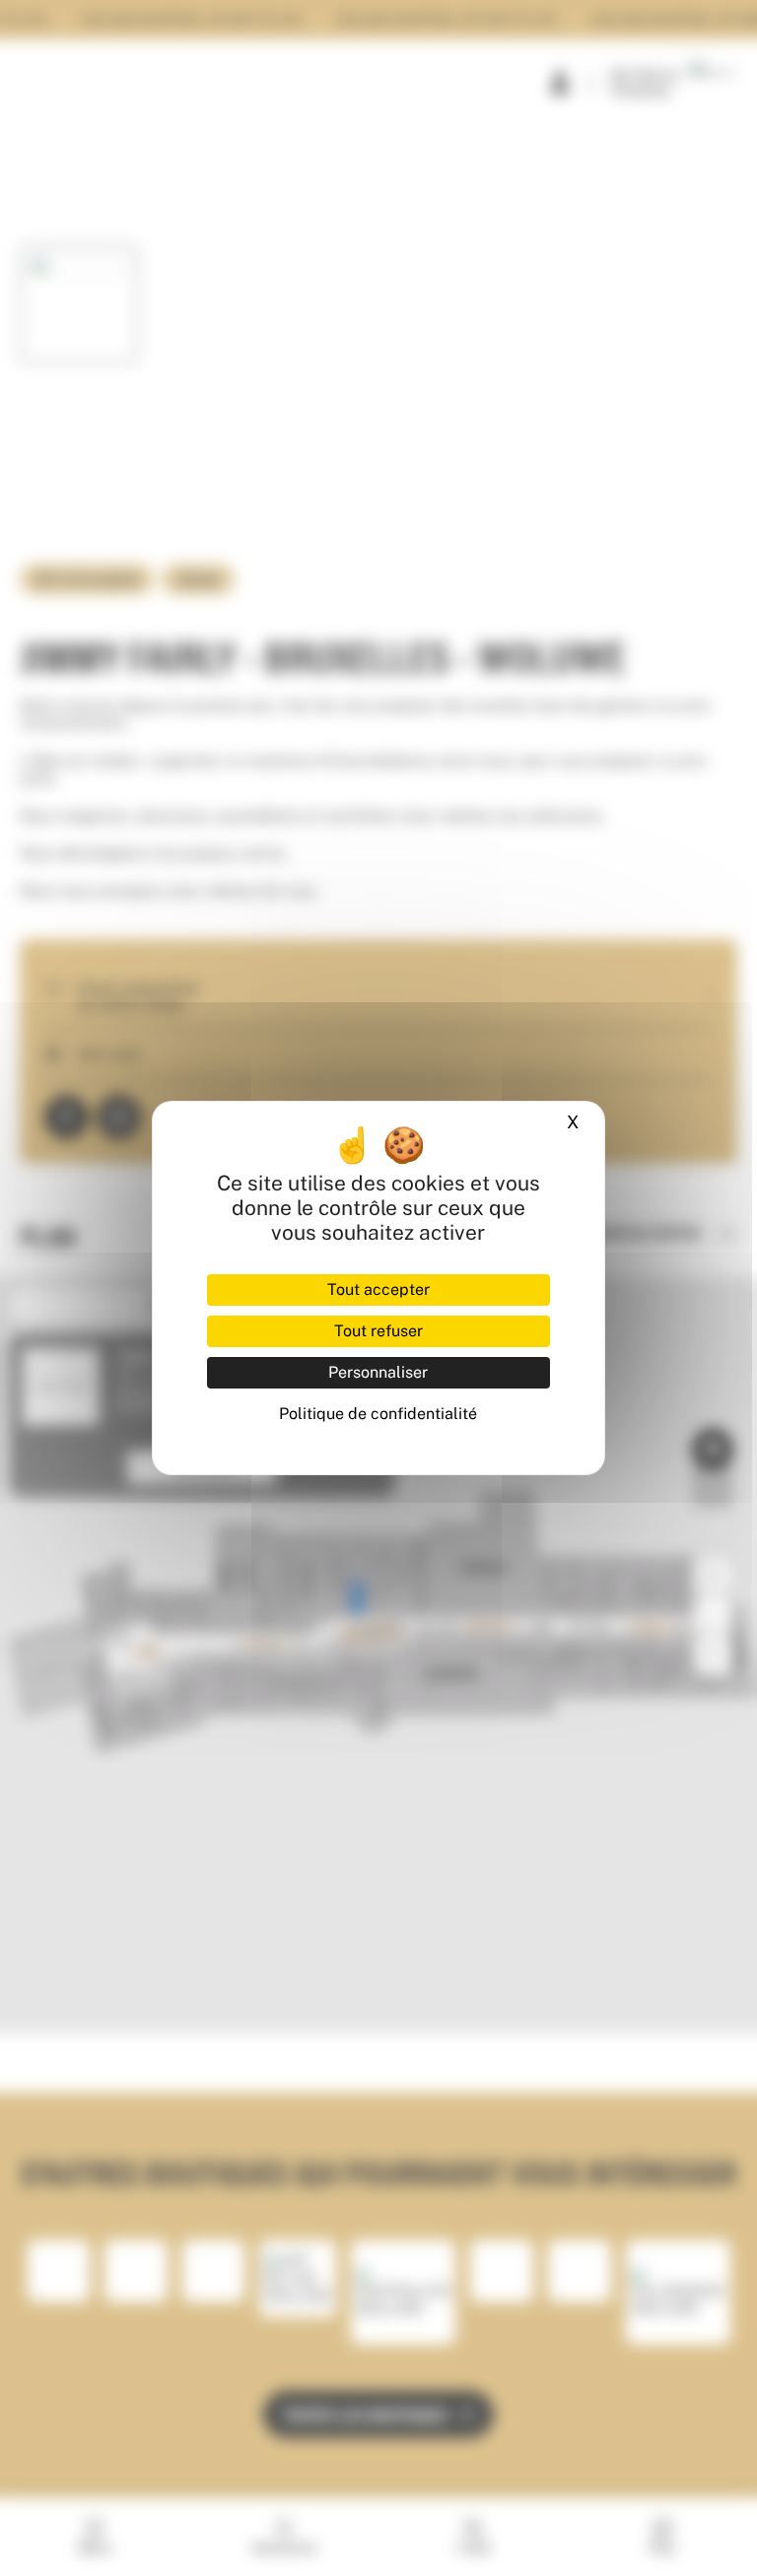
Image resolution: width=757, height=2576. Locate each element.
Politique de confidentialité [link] (378, 1414)
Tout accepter (378, 1289)
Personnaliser (378, 1372)
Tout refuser (378, 1331)
